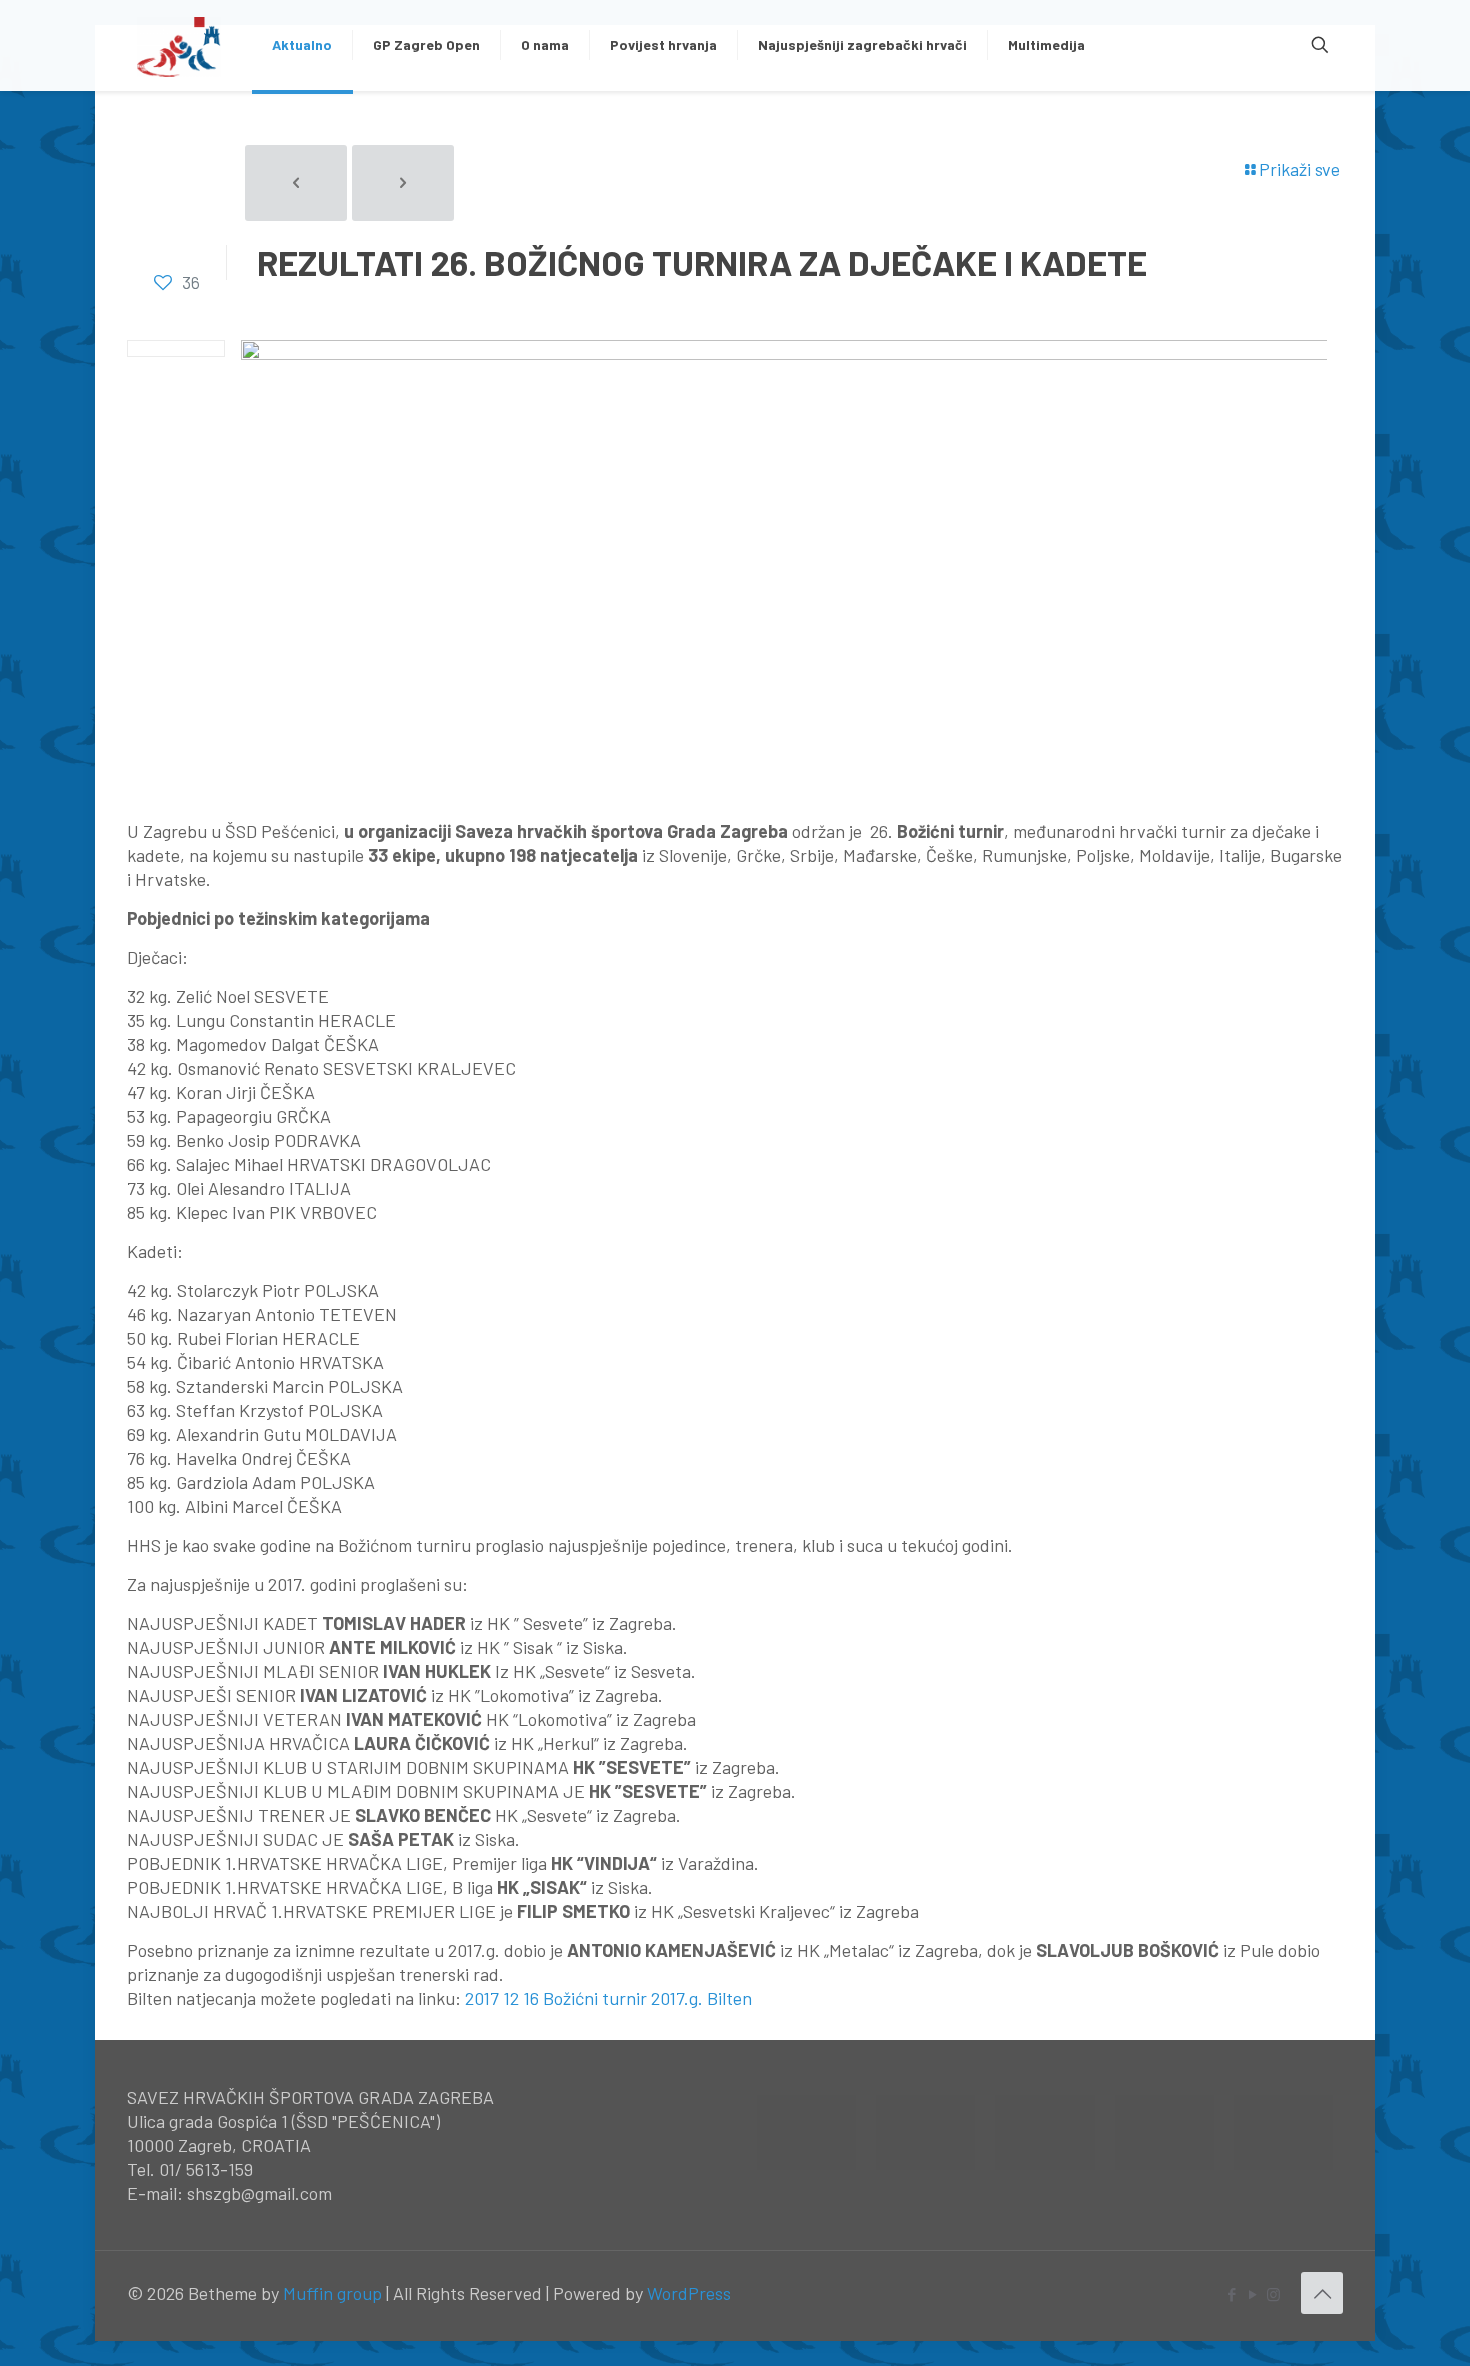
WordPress (689, 2293)
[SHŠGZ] (179, 45)
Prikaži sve (1299, 169)
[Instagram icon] (1273, 2294)
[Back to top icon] (1322, 2293)
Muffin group (332, 2293)
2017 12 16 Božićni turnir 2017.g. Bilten (608, 1998)
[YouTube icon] (1252, 2294)
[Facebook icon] (1231, 2294)
